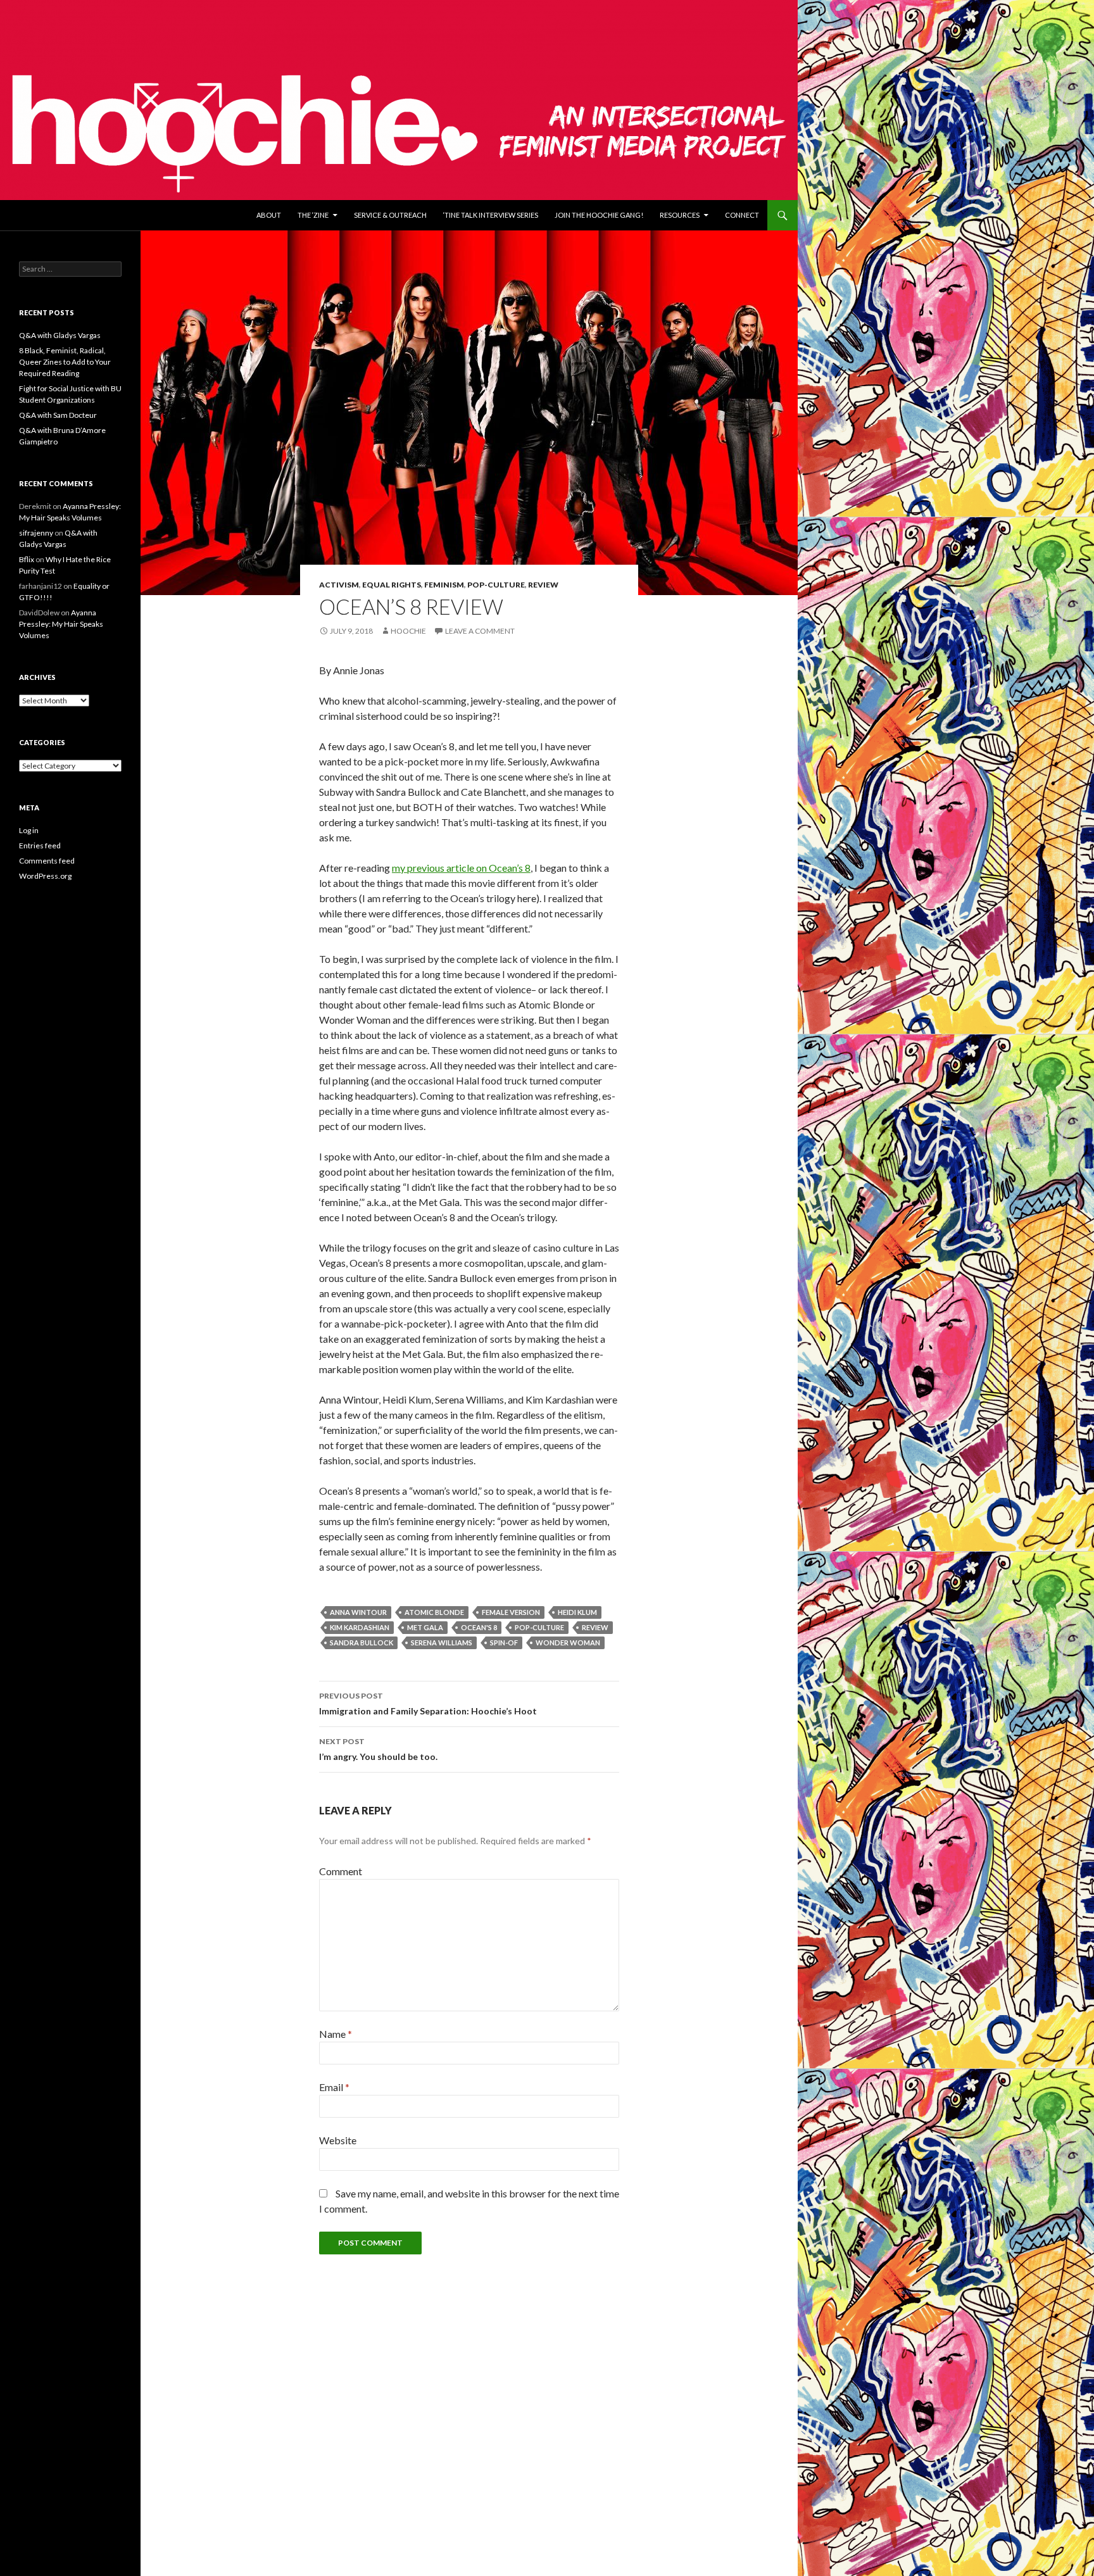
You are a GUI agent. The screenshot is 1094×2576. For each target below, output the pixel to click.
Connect (742, 215)
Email (334, 2087)
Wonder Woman (568, 1643)
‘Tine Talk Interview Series (491, 215)
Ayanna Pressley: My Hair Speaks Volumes (61, 624)
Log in (29, 830)
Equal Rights (392, 585)
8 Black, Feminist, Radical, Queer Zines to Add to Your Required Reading (65, 362)
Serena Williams (442, 1643)
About (269, 215)
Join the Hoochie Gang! (599, 215)
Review (543, 585)
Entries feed (40, 845)
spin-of (504, 1643)
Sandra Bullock (362, 1643)
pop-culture (539, 1627)
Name (336, 2034)
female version (511, 1612)
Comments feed (47, 861)
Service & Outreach (390, 215)
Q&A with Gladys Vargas (60, 335)
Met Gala (425, 1627)
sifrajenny (36, 533)
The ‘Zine (313, 215)
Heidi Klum (577, 1612)
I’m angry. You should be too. (378, 1749)
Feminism (444, 585)
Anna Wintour (358, 1612)
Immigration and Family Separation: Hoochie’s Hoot (428, 1704)
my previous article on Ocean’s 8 (461, 868)
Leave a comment (480, 631)
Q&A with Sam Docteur (58, 415)
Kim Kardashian (360, 1627)
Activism (339, 585)
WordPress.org (45, 876)
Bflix (27, 559)
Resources (680, 215)
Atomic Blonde (434, 1612)
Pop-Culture (496, 585)
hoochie (408, 631)
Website (338, 2140)
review (595, 1627)
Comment (341, 1871)
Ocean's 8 (479, 1627)
